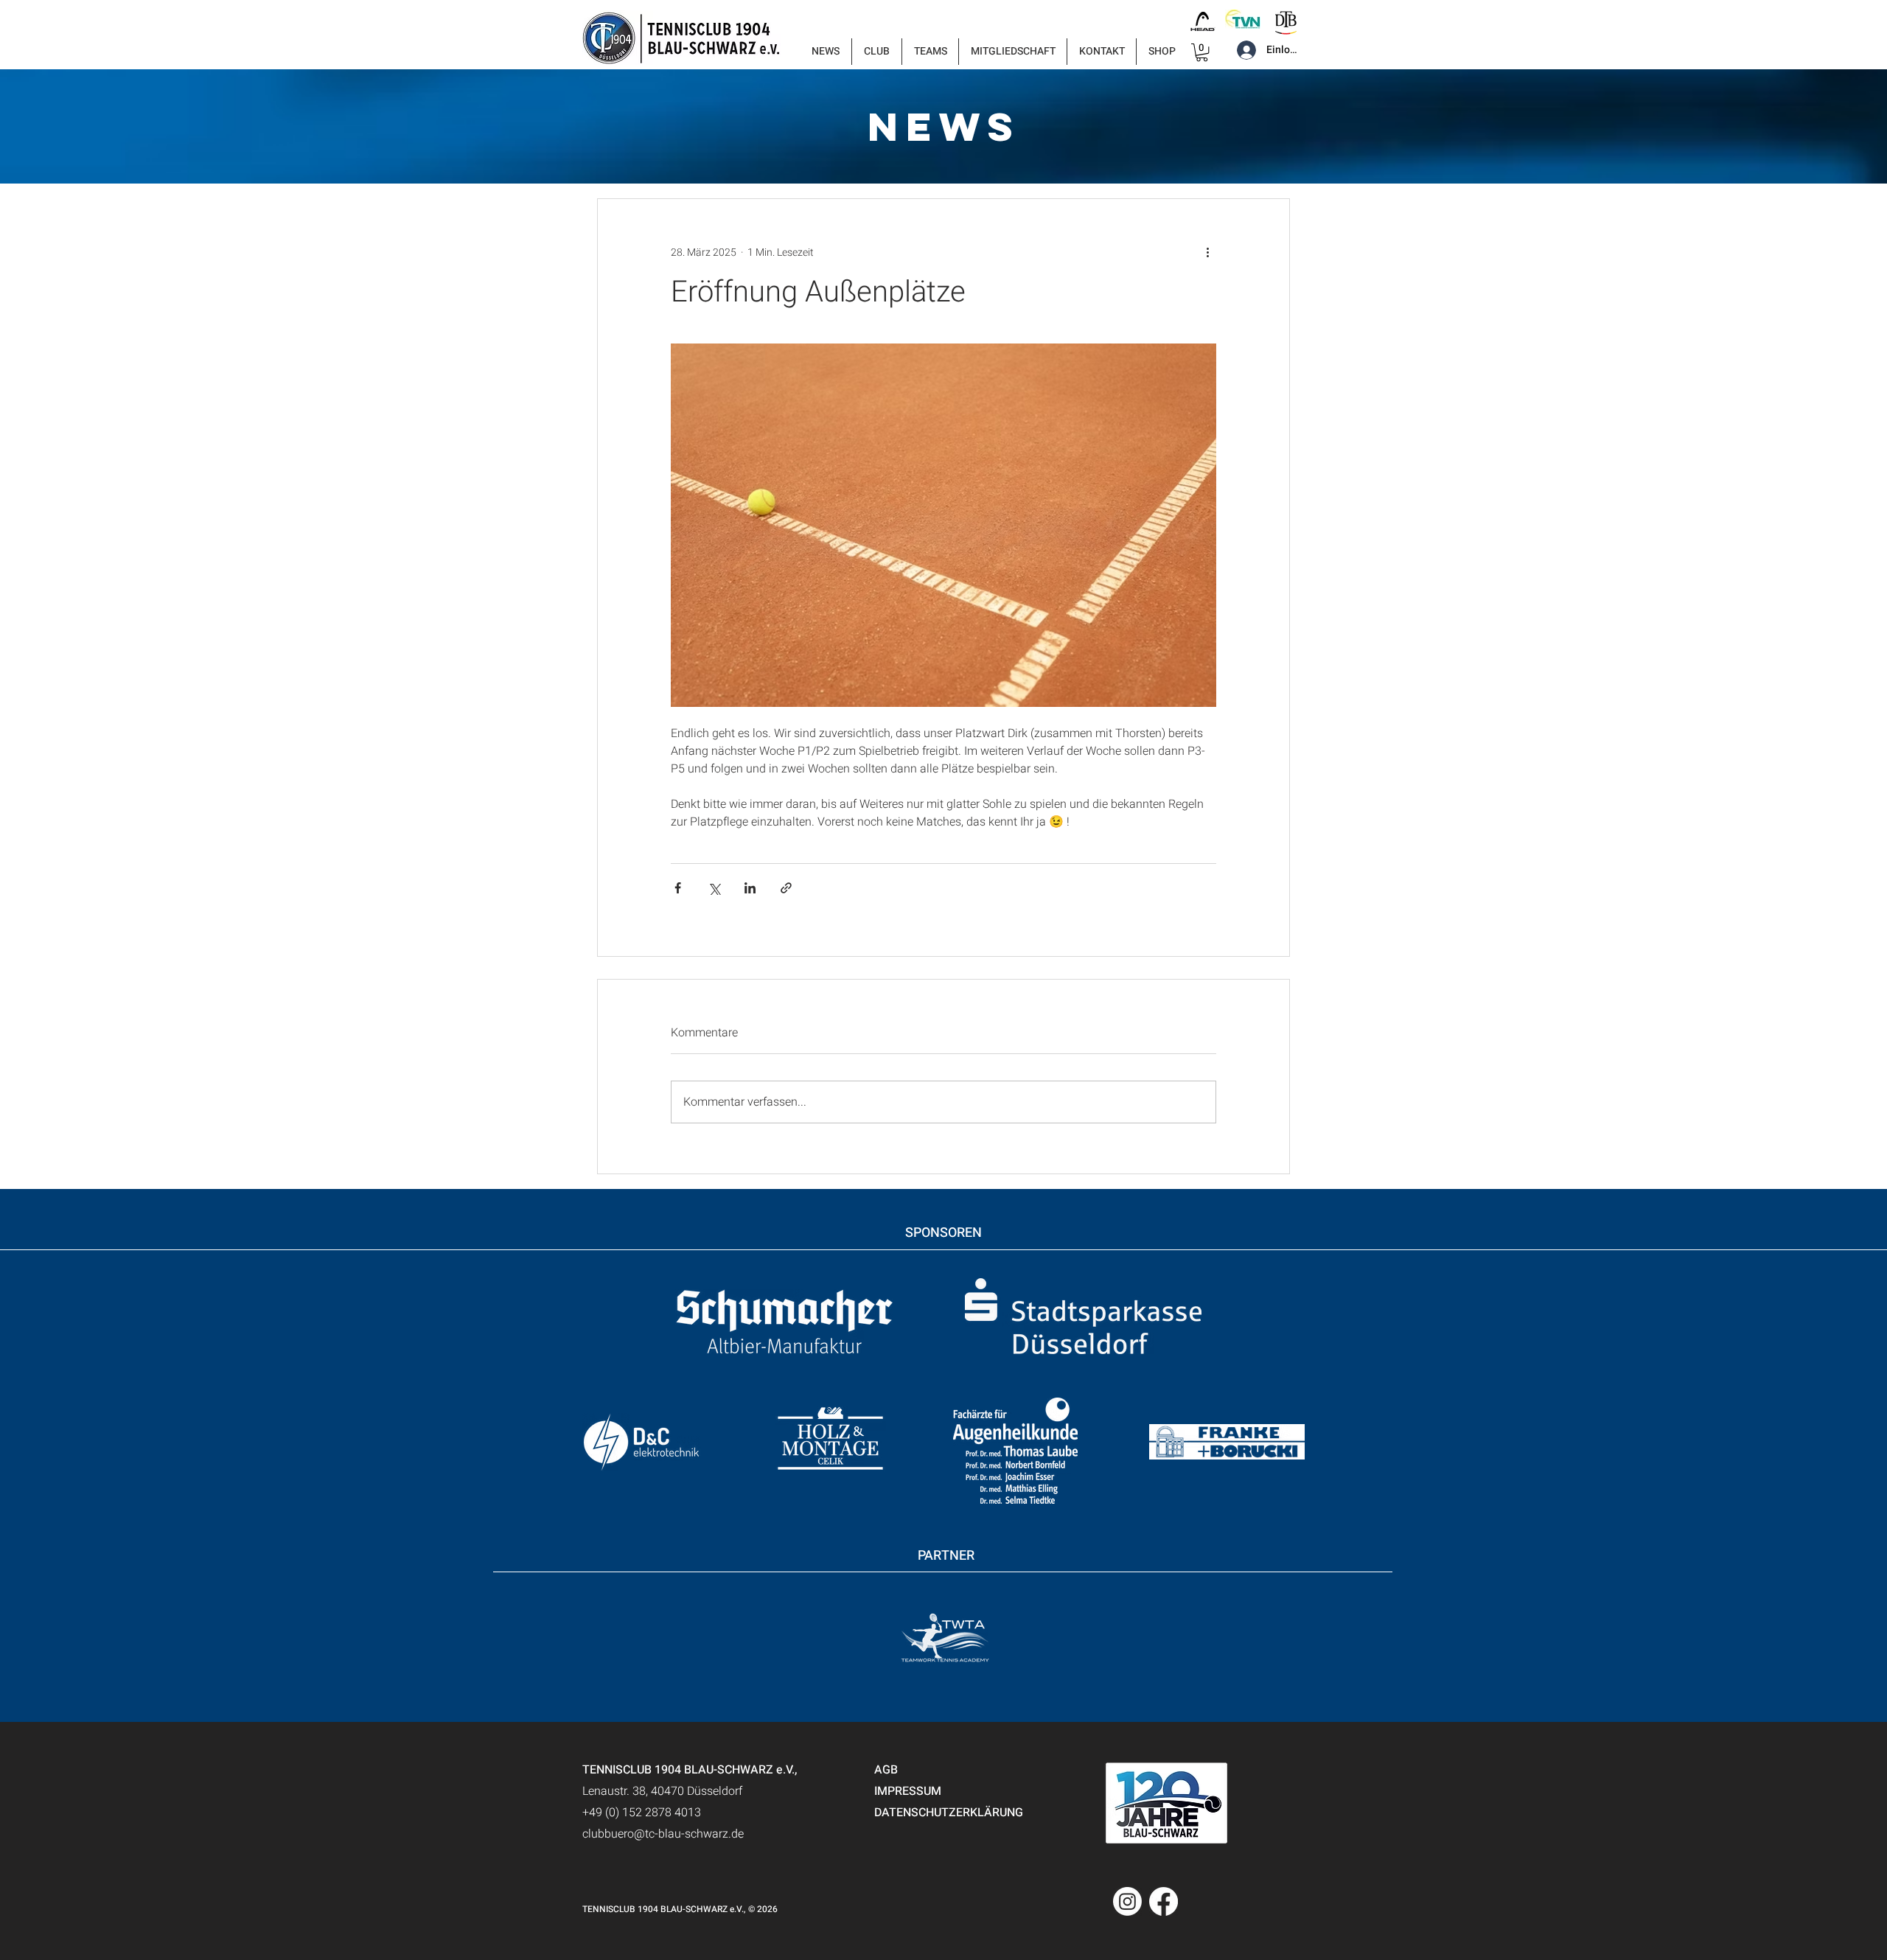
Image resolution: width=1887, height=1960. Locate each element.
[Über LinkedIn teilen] (750, 888)
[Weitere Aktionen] (1207, 252)
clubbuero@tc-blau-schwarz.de (663, 1834)
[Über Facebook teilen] (678, 888)
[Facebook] (1164, 1901)
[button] (877, 52)
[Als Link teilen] (786, 888)
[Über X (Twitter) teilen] (714, 888)
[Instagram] (1127, 1901)
